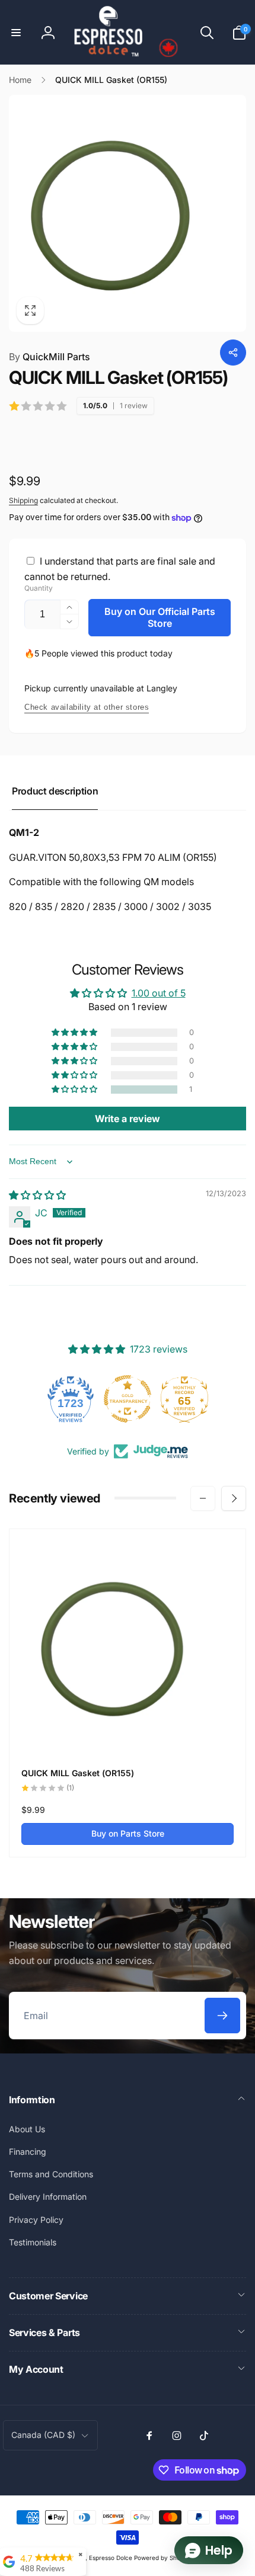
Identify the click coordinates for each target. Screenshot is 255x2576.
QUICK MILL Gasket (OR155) (78, 1773)
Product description (55, 791)
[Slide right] (234, 1498)
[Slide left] (203, 1498)
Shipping (23, 500)
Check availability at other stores (87, 707)
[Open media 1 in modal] (128, 213)
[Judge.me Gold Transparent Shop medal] (72, 1399)
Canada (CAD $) (43, 2435)
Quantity (39, 588)
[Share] (233, 353)
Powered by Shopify (162, 2558)
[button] (16, 33)
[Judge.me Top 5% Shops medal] (186, 1399)
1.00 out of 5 (159, 993)
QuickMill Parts (50, 357)
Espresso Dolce (111, 2558)
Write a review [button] (128, 1119)
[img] (37, 1195)
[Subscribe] (222, 2016)
